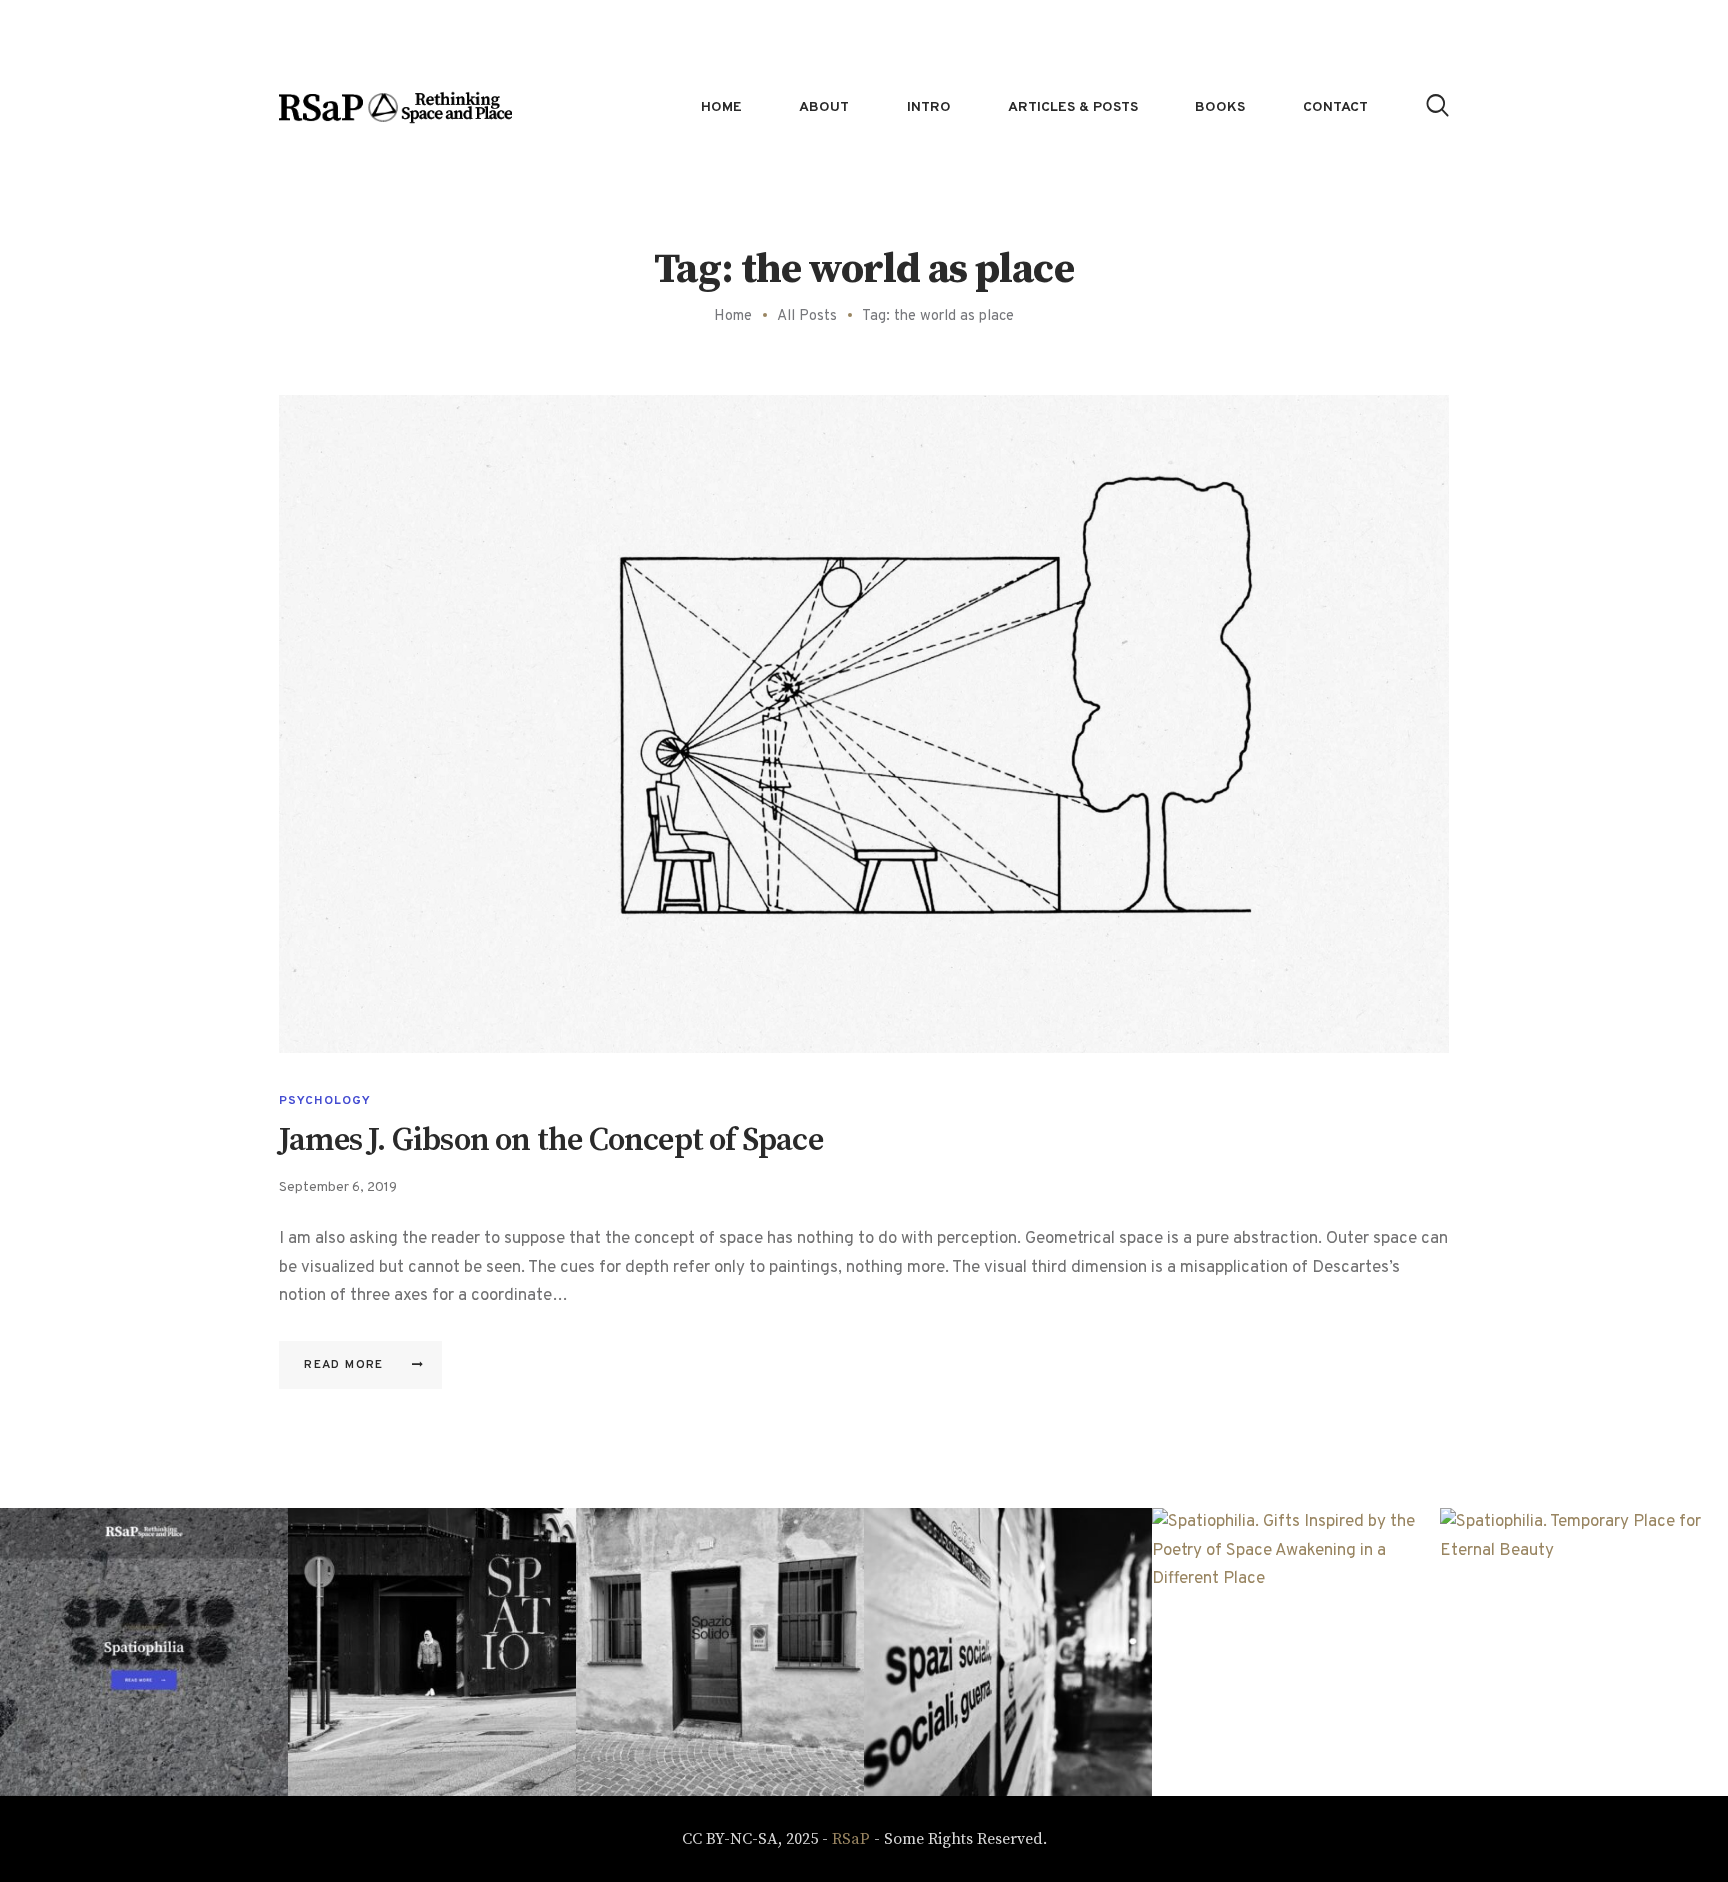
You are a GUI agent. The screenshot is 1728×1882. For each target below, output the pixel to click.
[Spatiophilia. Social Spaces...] (1008, 1652)
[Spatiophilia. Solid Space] (720, 1652)
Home (733, 316)
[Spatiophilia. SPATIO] (432, 1652)
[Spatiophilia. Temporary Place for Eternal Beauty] (1584, 1652)
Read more (344, 1365)
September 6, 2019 (338, 1187)
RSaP (851, 1839)
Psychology (325, 1101)
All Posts (807, 316)
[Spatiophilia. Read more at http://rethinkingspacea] (144, 1652)
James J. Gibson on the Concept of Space (551, 1141)
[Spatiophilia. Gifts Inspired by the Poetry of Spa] (1296, 1652)
